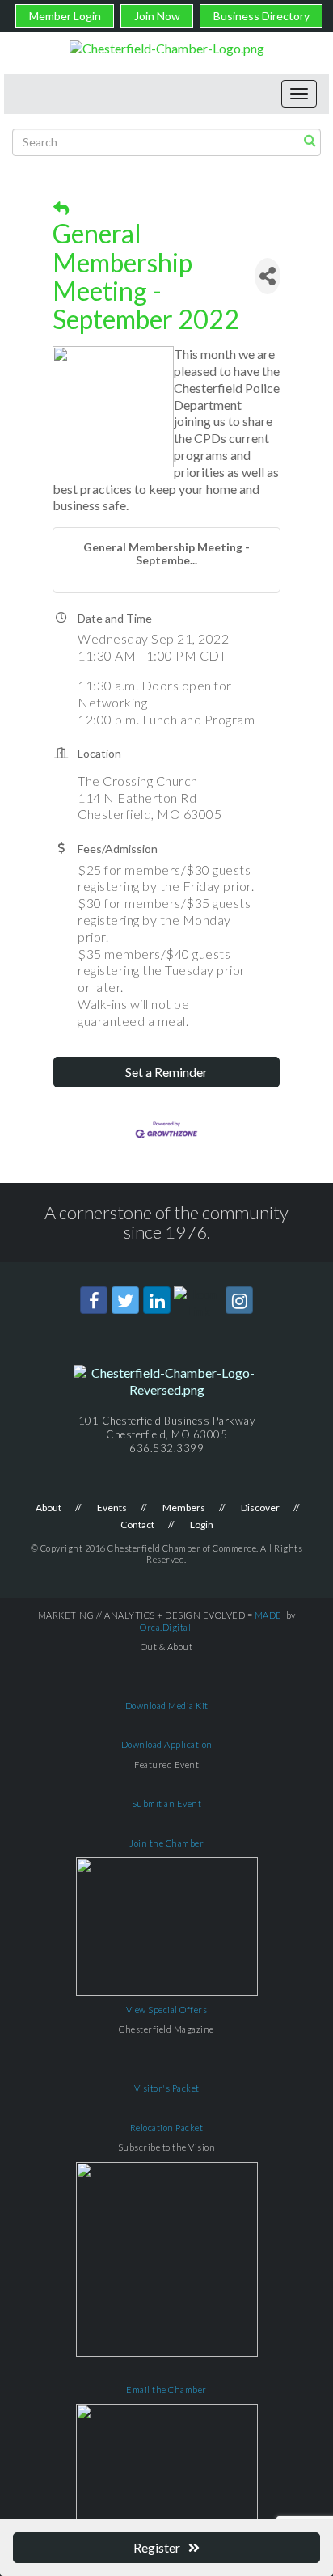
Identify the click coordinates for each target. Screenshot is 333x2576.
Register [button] (157, 2547)
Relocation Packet (167, 2128)
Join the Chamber (166, 1843)
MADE (268, 1615)
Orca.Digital (165, 1627)
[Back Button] (61, 209)
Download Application (167, 1744)
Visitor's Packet (167, 2088)
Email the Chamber (166, 2390)
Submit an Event (167, 1803)
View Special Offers (167, 2010)
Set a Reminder (166, 1072)
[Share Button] (268, 276)
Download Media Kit (167, 1706)
